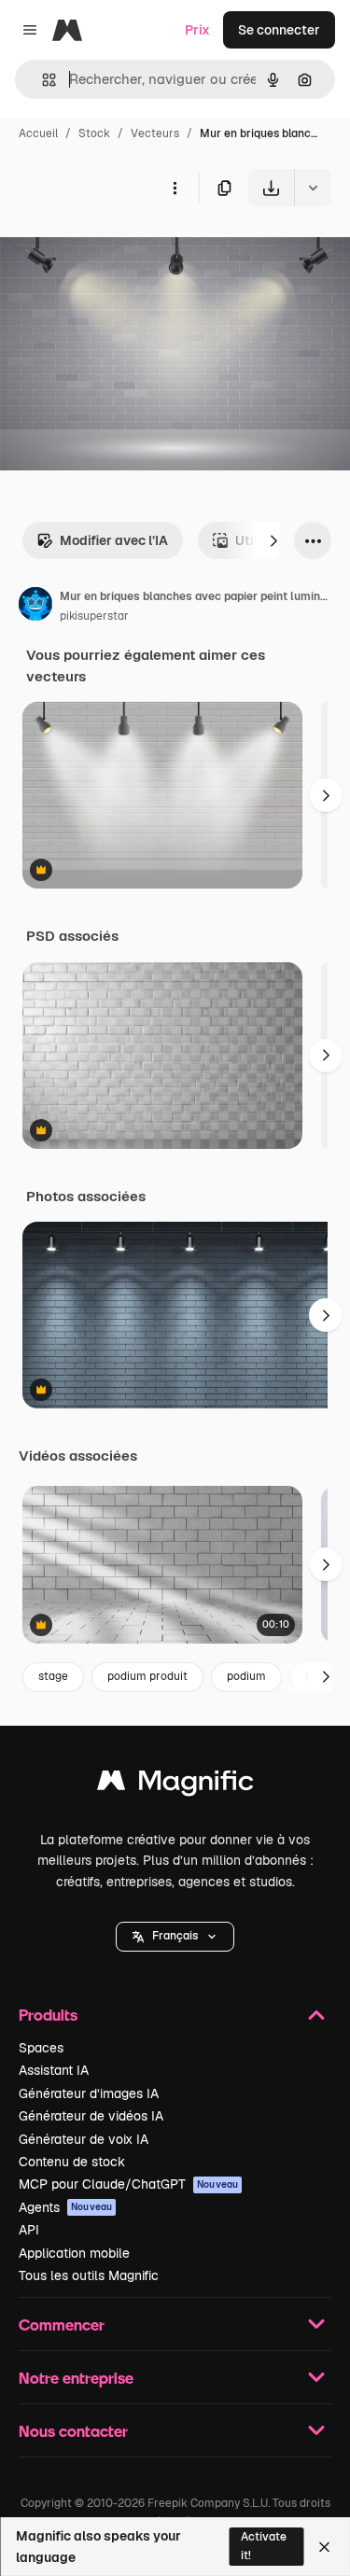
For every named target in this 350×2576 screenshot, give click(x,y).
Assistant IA (54, 2070)
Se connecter (279, 30)
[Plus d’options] (175, 188)
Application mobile (74, 2253)
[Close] (324, 2547)
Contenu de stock (72, 2162)
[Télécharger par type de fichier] (313, 188)
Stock (94, 133)
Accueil (38, 133)
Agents (65, 2207)
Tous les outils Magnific (89, 2275)
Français (175, 1936)
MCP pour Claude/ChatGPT (128, 2184)
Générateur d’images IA (89, 2093)
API (29, 2230)
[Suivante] (273, 540)
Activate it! (264, 2546)
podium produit (147, 1676)
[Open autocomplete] (42, 80)
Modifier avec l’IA (114, 540)
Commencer (62, 2324)
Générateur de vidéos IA (91, 2116)
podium (246, 1676)
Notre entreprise (76, 2378)
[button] (175, 1937)
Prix (197, 30)
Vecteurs (155, 133)
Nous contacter (73, 2431)
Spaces (41, 2048)
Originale (123, 250)
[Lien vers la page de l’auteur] (35, 607)
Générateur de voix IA (84, 2139)
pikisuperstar (94, 616)
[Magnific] (175, 1785)
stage (53, 1676)
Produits (48, 2015)
